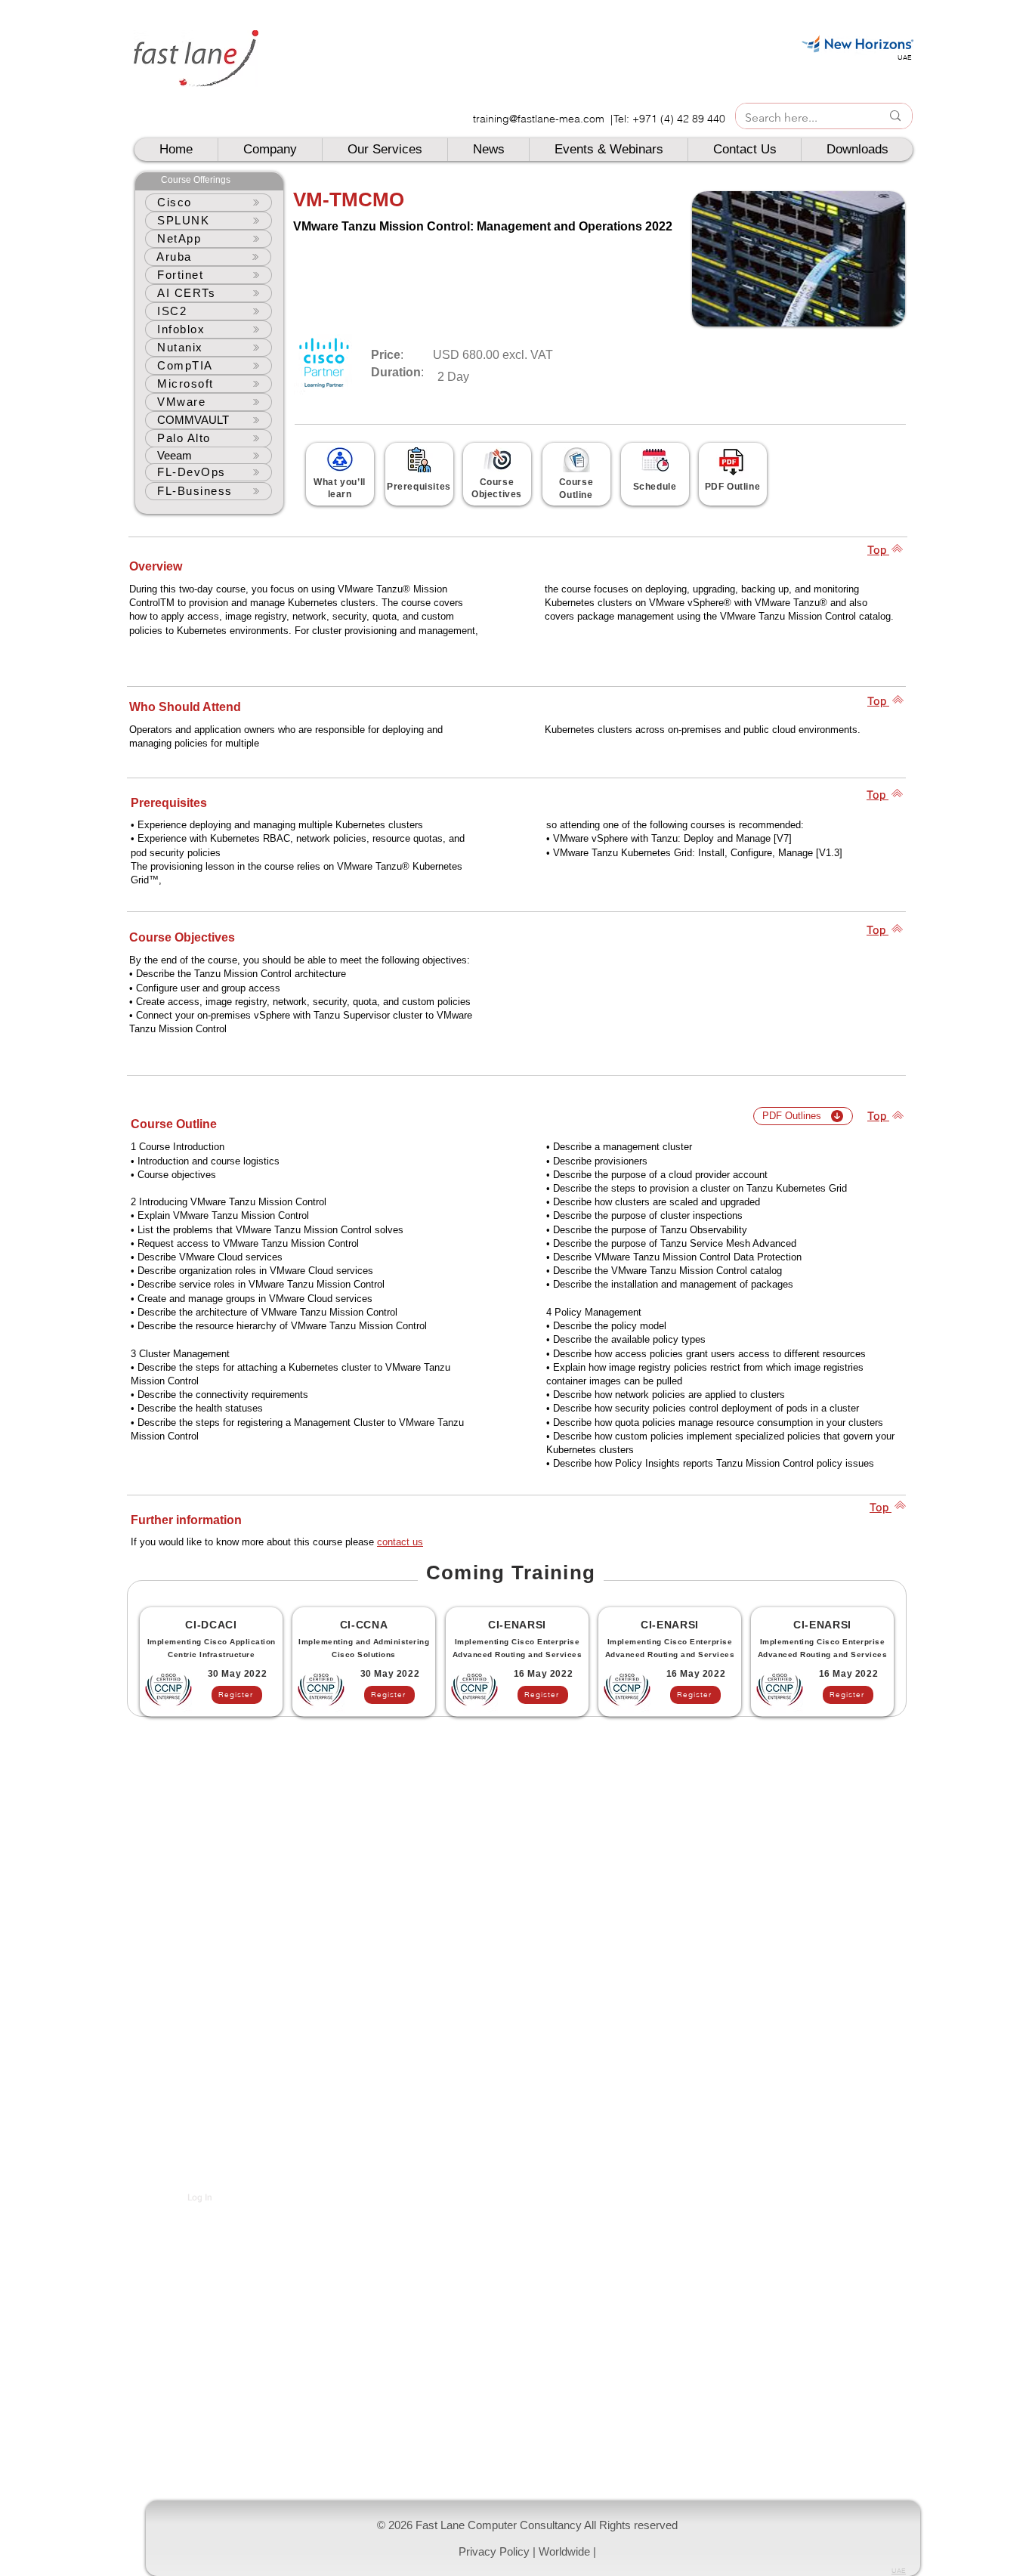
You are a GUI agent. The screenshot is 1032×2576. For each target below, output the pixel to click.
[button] (533, 2538)
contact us (400, 1542)
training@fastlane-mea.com (539, 119)
